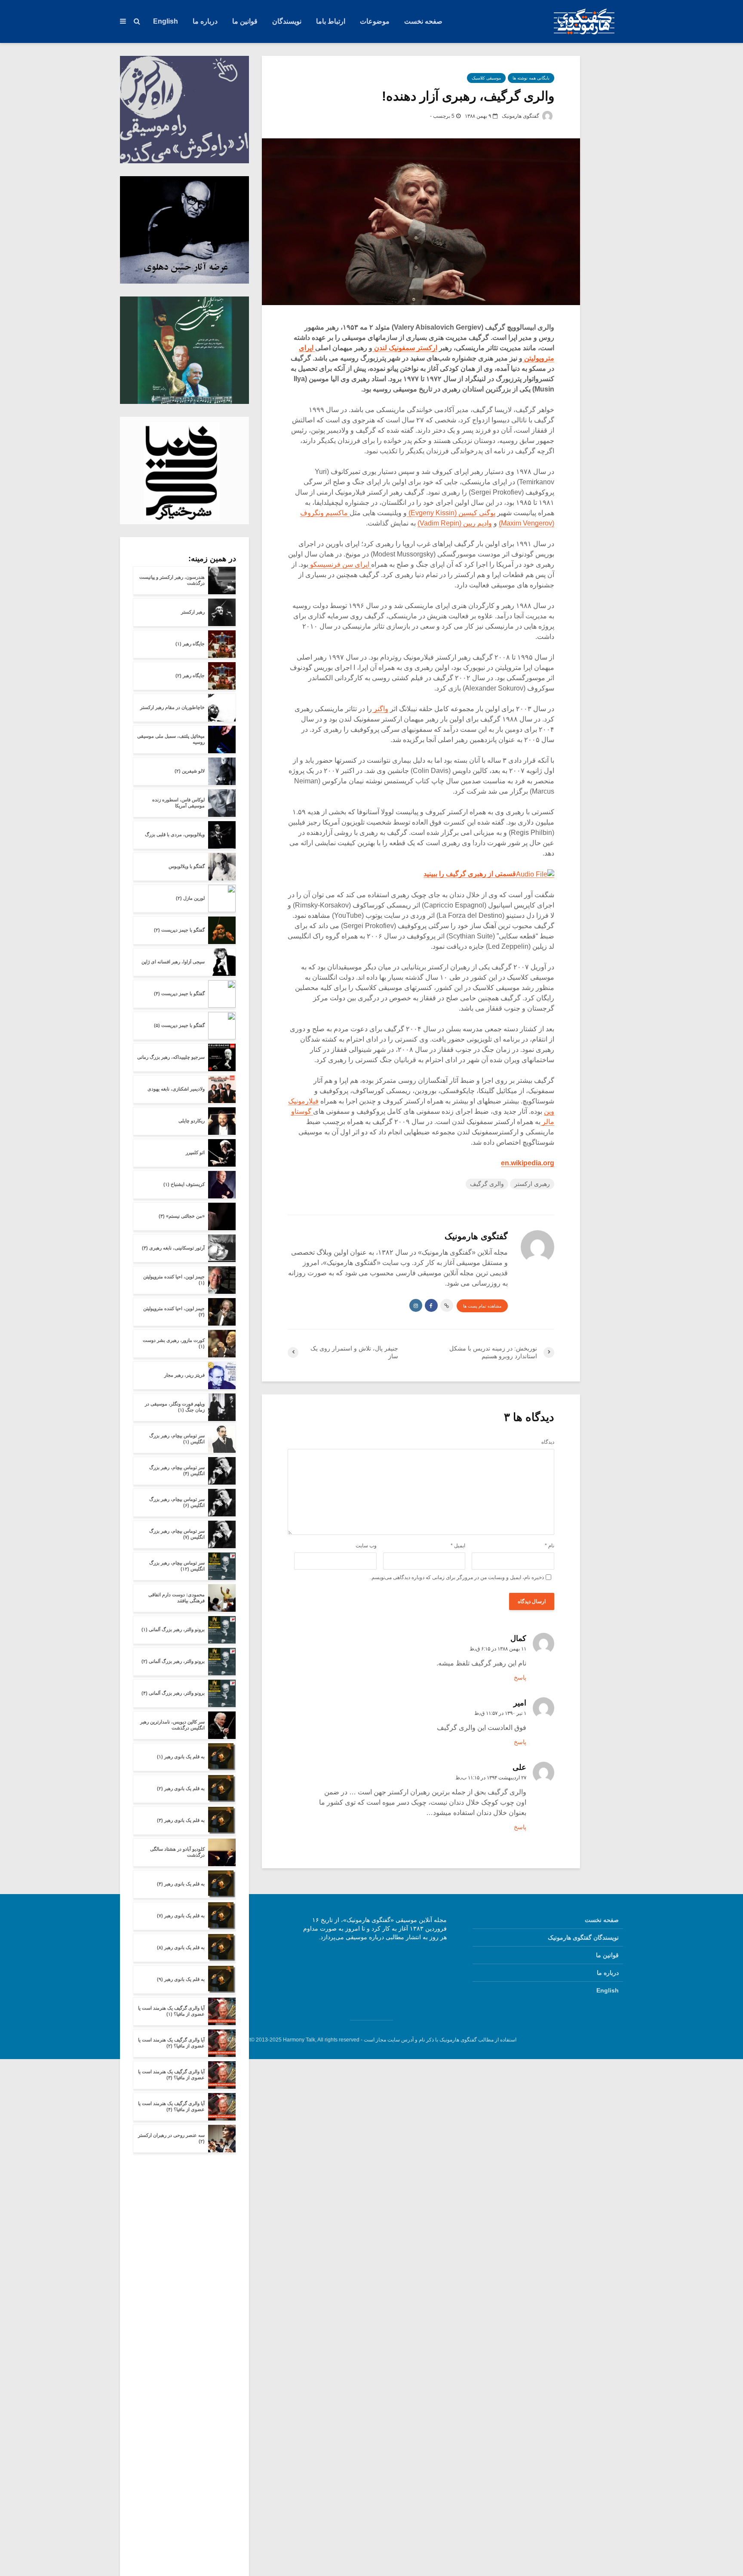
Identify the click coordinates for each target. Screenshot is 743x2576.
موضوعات (375, 21)
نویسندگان (287, 21)
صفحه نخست (423, 21)
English (166, 21)
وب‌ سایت (366, 1546)
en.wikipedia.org (528, 1163)
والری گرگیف (487, 1184)
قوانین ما (245, 21)
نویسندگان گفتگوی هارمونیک (583, 1937)
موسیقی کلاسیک (486, 78)
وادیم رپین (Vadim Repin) (455, 523)
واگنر (380, 709)
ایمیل (458, 1546)
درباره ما (205, 21)
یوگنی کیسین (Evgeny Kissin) (451, 513)
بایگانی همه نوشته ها (531, 78)
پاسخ (520, 1678)
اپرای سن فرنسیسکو (340, 564)
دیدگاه (548, 1442)
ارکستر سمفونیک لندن (405, 348)
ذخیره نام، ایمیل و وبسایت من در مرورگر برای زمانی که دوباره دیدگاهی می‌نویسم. (457, 1577)
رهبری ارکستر (532, 1184)
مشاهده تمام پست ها (482, 1306)
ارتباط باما (331, 21)
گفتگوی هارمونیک (521, 116)
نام (550, 1546)
